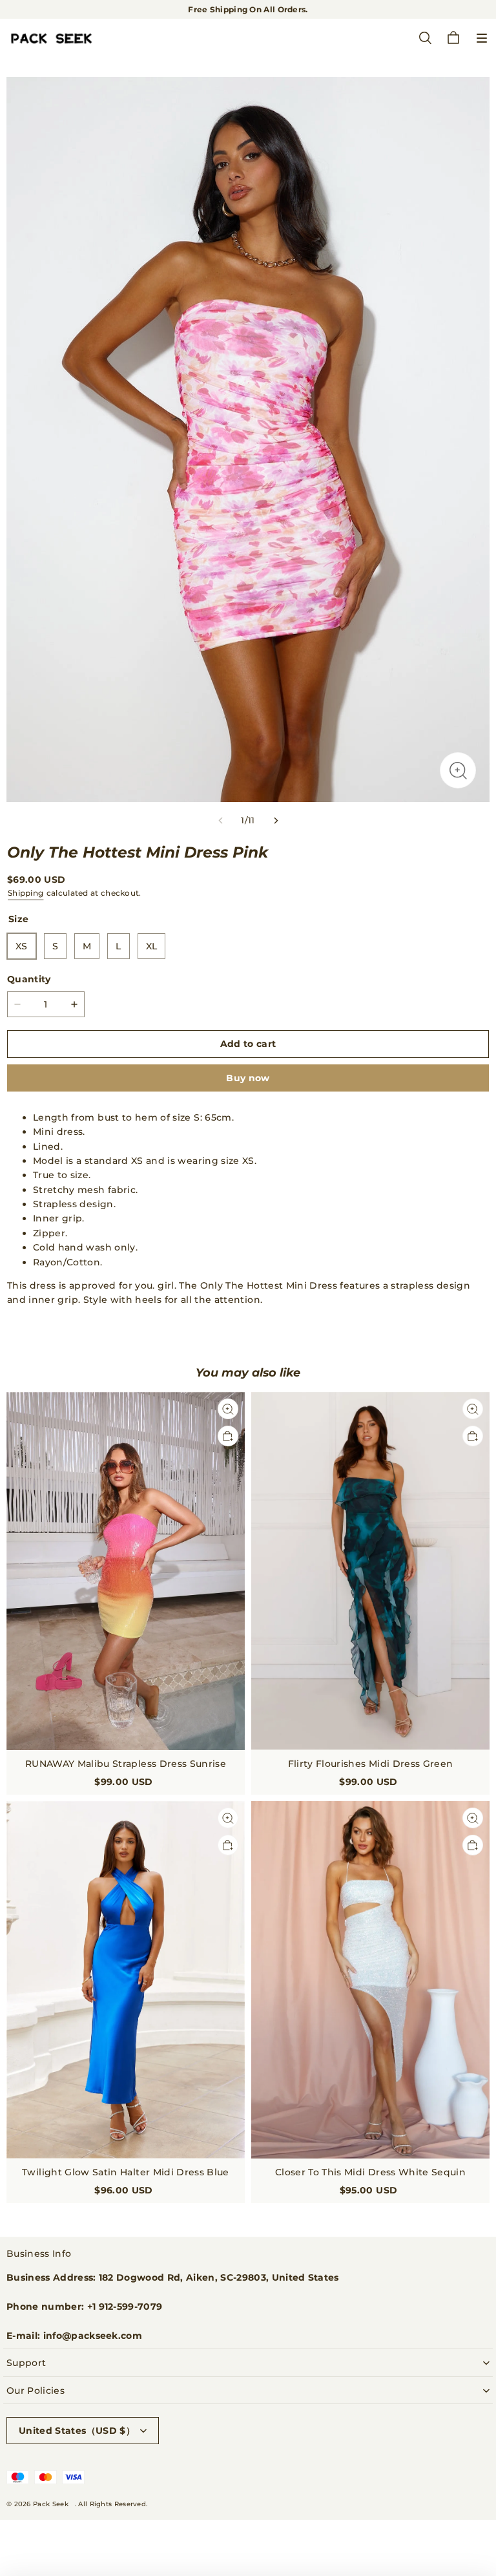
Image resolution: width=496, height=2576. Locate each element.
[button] (482, 38)
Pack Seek (51, 2504)
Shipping (26, 893)
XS (22, 946)
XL (152, 946)
